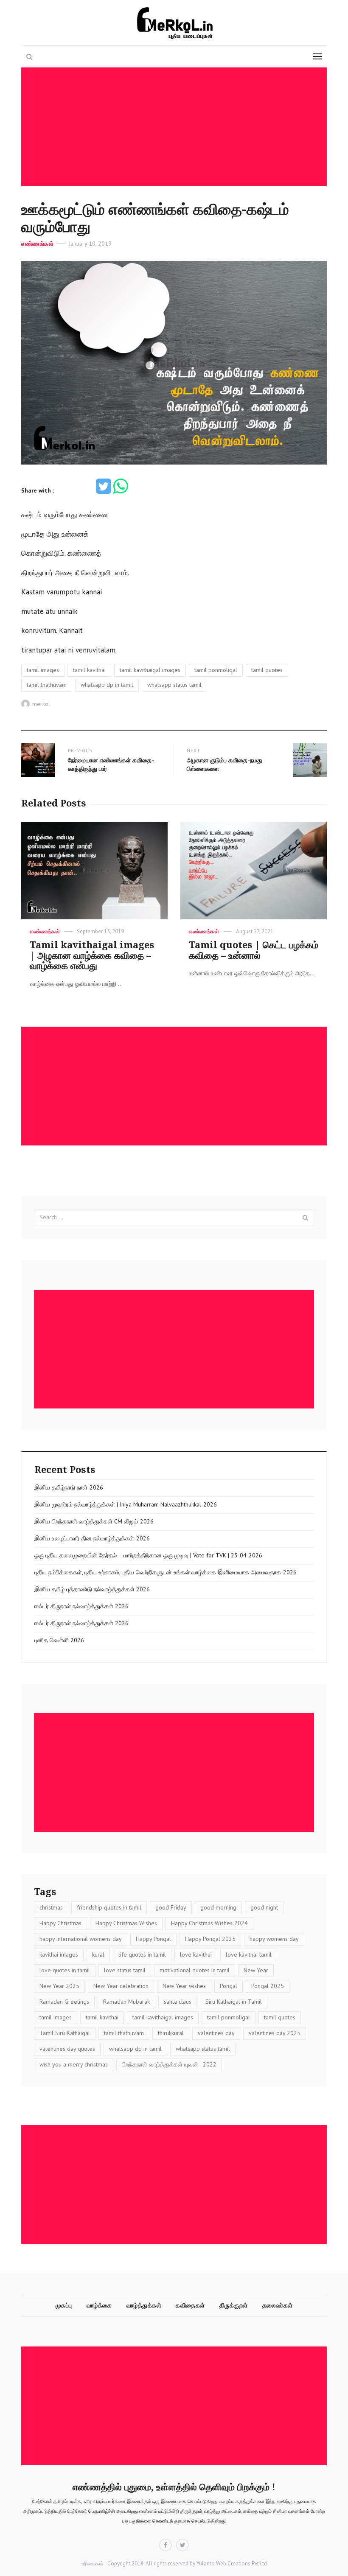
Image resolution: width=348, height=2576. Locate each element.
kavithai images (59, 1954)
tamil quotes (267, 670)
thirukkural (171, 2033)
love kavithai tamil (249, 1954)
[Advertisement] (176, 127)
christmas (51, 1907)
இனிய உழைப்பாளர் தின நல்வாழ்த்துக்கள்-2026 (92, 1538)
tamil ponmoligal (216, 670)
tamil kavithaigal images (150, 670)
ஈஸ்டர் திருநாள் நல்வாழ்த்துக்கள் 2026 (81, 1606)
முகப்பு (64, 2305)
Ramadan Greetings (64, 2002)
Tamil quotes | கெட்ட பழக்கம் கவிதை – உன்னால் (254, 950)
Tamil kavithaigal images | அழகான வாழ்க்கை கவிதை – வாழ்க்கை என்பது (92, 956)
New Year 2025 (59, 1986)
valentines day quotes (67, 2049)
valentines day (216, 2033)
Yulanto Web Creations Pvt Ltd (231, 2563)
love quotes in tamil (65, 1970)
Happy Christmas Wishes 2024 (209, 1923)
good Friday (171, 1907)
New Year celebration (121, 1986)
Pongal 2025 (268, 1986)
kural (98, 1954)
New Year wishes (184, 1986)
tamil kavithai (89, 670)
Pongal (229, 1986)
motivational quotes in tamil (195, 1970)
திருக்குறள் (234, 2305)
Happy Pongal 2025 (210, 1939)
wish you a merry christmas (74, 2064)
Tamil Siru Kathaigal (65, 2033)
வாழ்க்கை (99, 2305)
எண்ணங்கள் (37, 244)
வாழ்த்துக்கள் (144, 2305)
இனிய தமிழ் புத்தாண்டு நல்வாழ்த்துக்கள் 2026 (92, 1589)
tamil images (43, 670)
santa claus (178, 2002)
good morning (218, 1907)
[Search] (306, 1218)
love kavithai (196, 1954)
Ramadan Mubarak (126, 2002)
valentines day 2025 (275, 2033)
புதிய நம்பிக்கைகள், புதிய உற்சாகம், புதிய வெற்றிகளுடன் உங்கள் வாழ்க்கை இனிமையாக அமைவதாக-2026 (166, 1572)
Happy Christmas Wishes (126, 1923)
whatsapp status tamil (174, 685)
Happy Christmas (60, 1923)
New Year (256, 1970)
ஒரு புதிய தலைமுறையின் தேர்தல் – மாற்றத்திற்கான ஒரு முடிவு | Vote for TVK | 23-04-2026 (148, 1555)
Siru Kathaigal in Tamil (234, 2002)
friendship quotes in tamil (109, 1907)
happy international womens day (81, 1939)
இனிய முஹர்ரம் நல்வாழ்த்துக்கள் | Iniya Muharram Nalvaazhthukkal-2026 (126, 1504)
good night (264, 1907)
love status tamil (125, 1970)
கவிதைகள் (190, 2305)
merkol (41, 704)
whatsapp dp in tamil (107, 685)
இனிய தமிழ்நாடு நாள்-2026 (69, 1487)
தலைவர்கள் (278, 2305)
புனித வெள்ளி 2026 (59, 1640)
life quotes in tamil (142, 1954)
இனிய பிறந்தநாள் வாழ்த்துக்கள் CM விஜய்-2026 (94, 1521)
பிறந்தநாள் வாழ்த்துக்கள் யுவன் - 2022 (169, 2064)
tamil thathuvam (47, 685)
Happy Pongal (153, 1939)
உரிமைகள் (93, 2563)
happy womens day (274, 1939)
